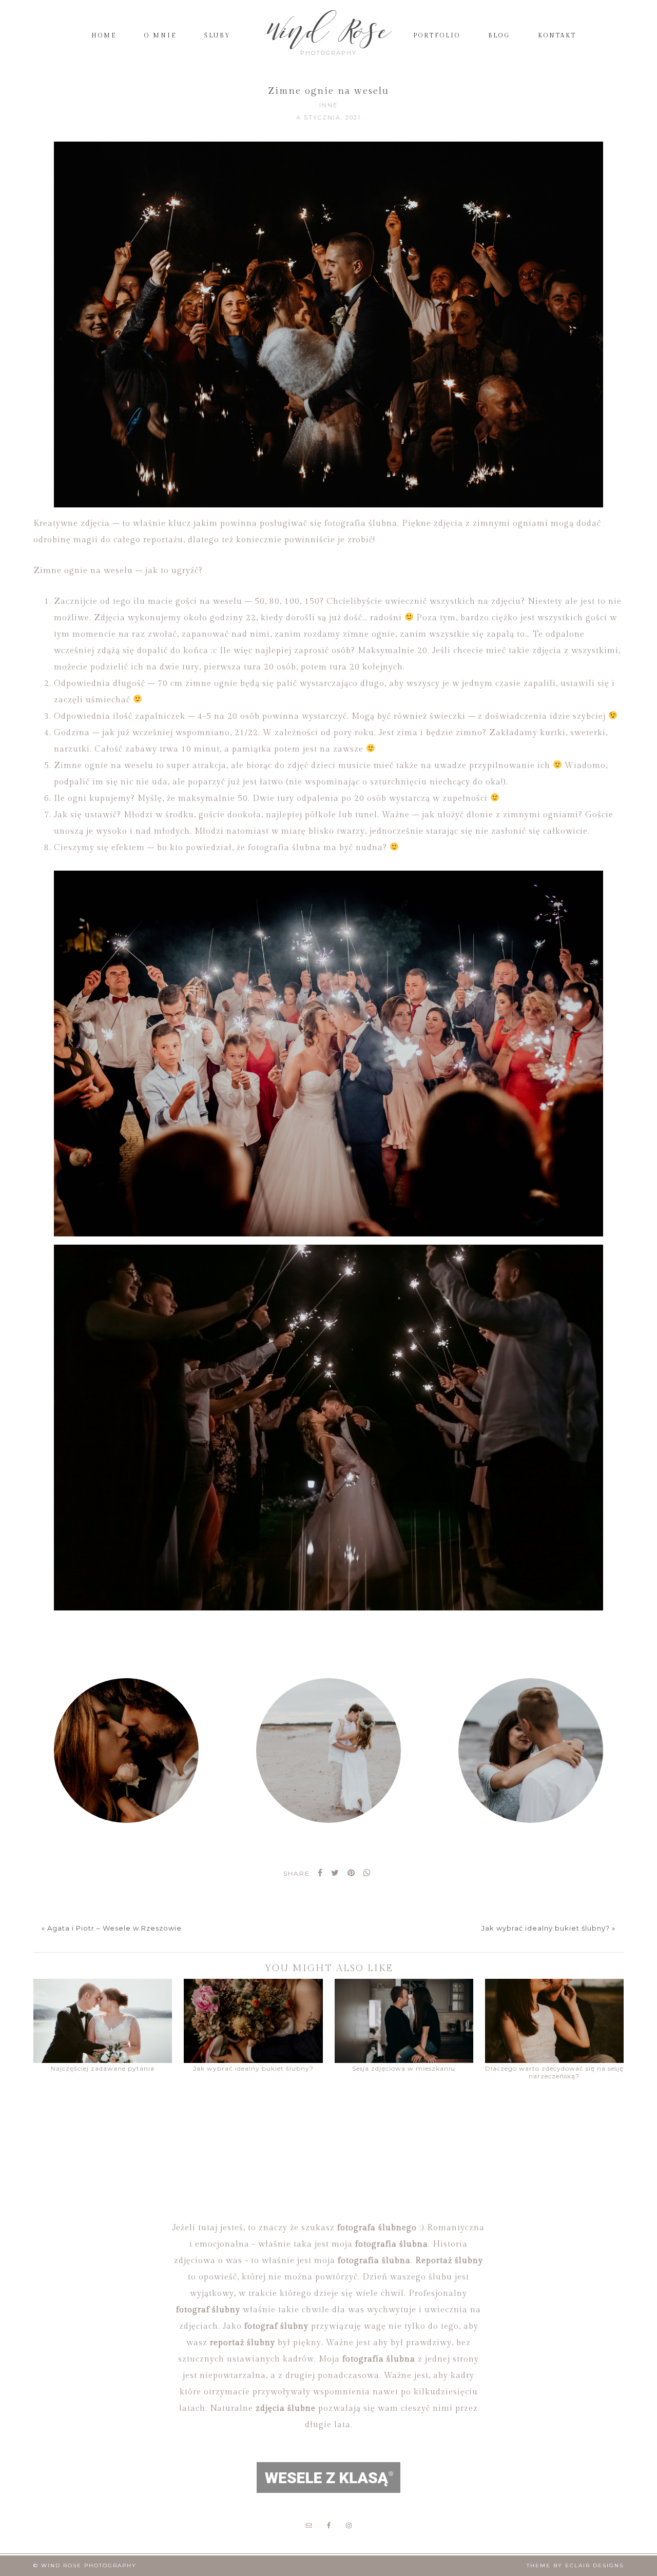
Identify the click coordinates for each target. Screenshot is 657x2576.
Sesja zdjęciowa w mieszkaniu (404, 2068)
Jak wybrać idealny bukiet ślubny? (253, 2068)
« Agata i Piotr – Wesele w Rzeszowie (112, 1928)
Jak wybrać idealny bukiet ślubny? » (548, 1928)
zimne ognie (211, 684)
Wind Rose (328, 31)
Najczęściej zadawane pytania (103, 2068)
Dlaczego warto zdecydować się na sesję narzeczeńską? (554, 2072)
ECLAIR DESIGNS (594, 2565)
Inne (328, 105)
